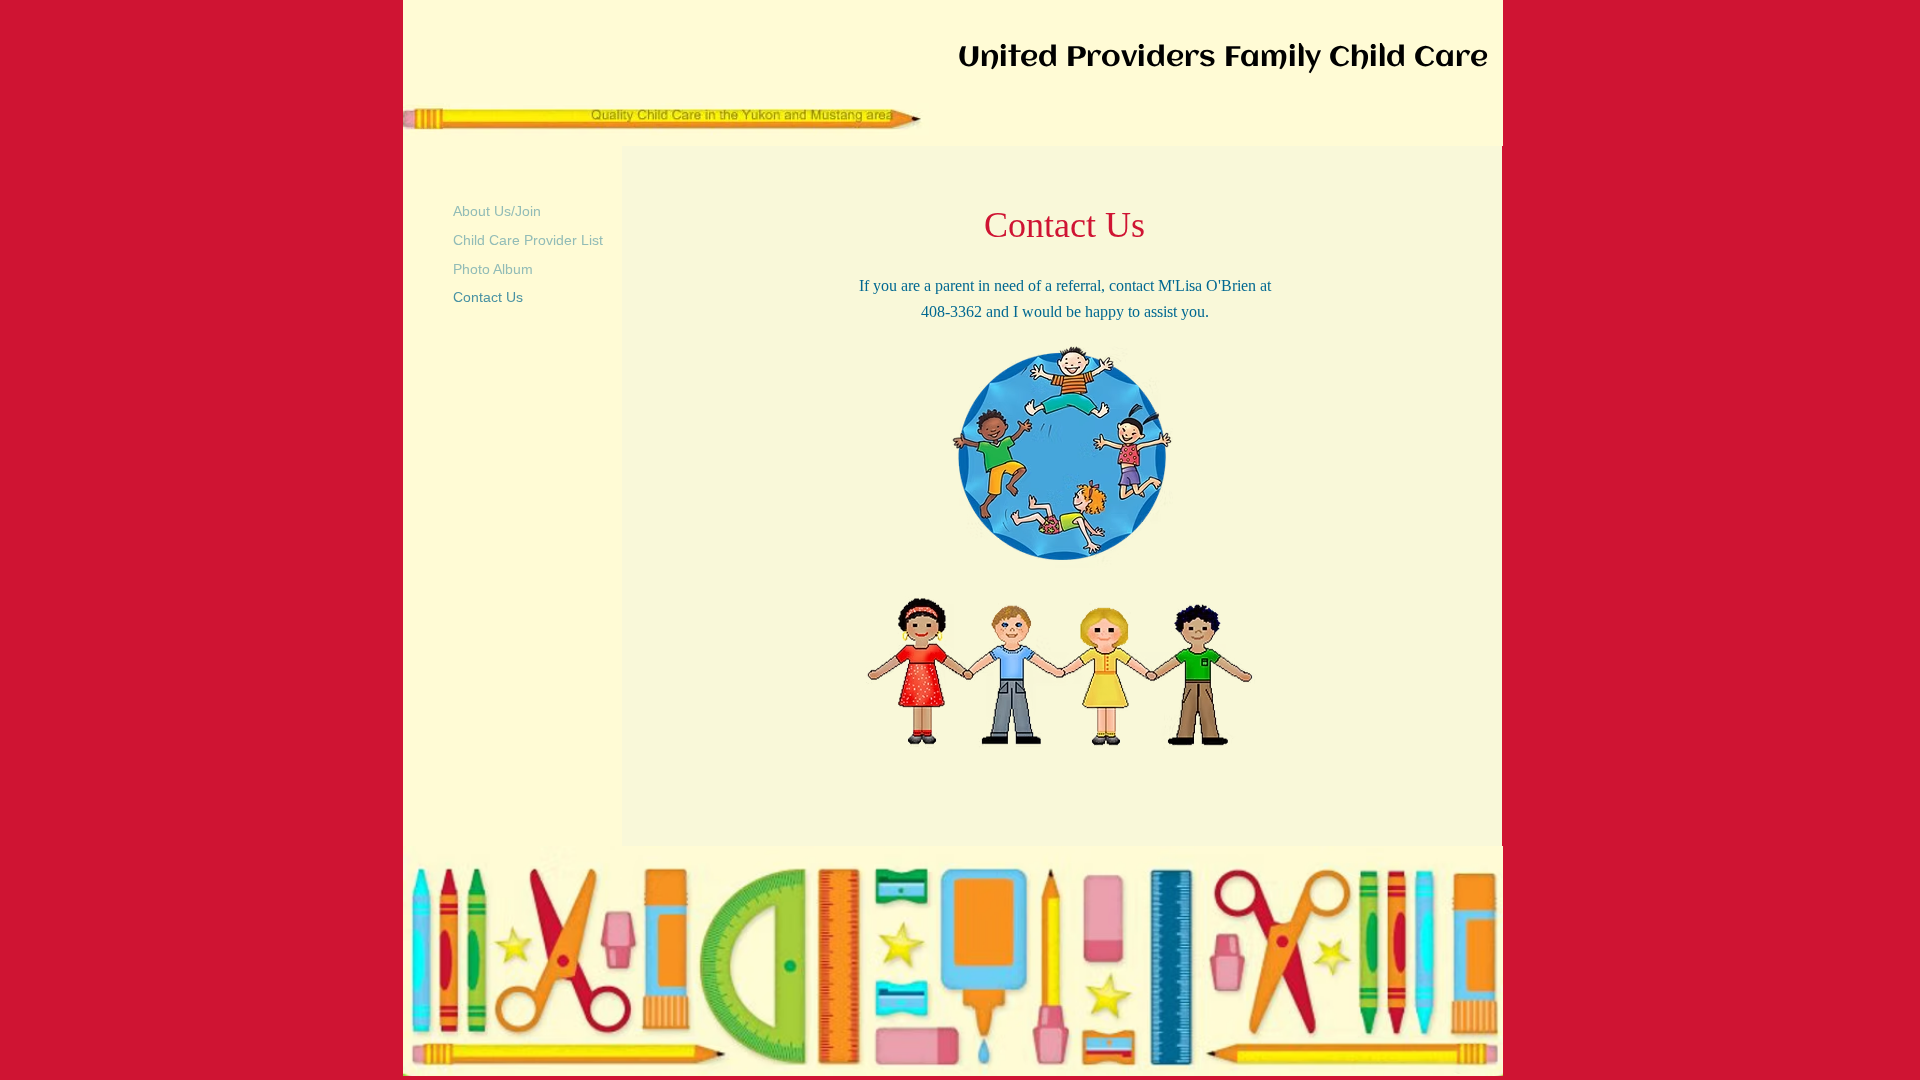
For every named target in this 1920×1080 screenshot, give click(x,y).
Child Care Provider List (528, 240)
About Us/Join (497, 211)
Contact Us (488, 297)
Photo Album (493, 269)
